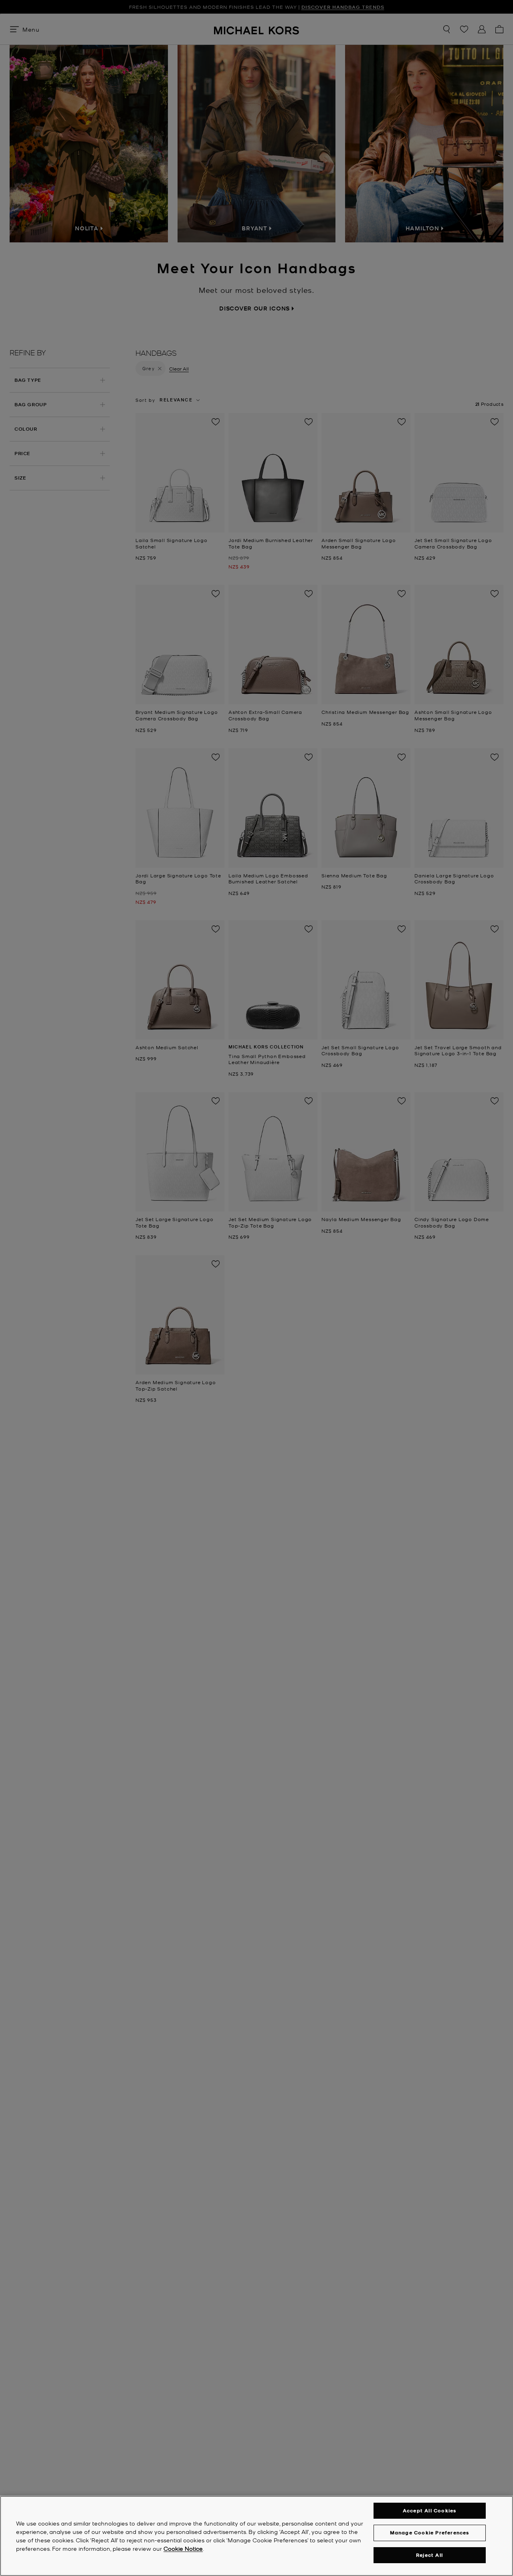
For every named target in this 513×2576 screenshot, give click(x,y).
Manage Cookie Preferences (430, 2533)
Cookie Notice (183, 2548)
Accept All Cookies (430, 2510)
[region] (256, 2536)
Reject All (429, 2555)
